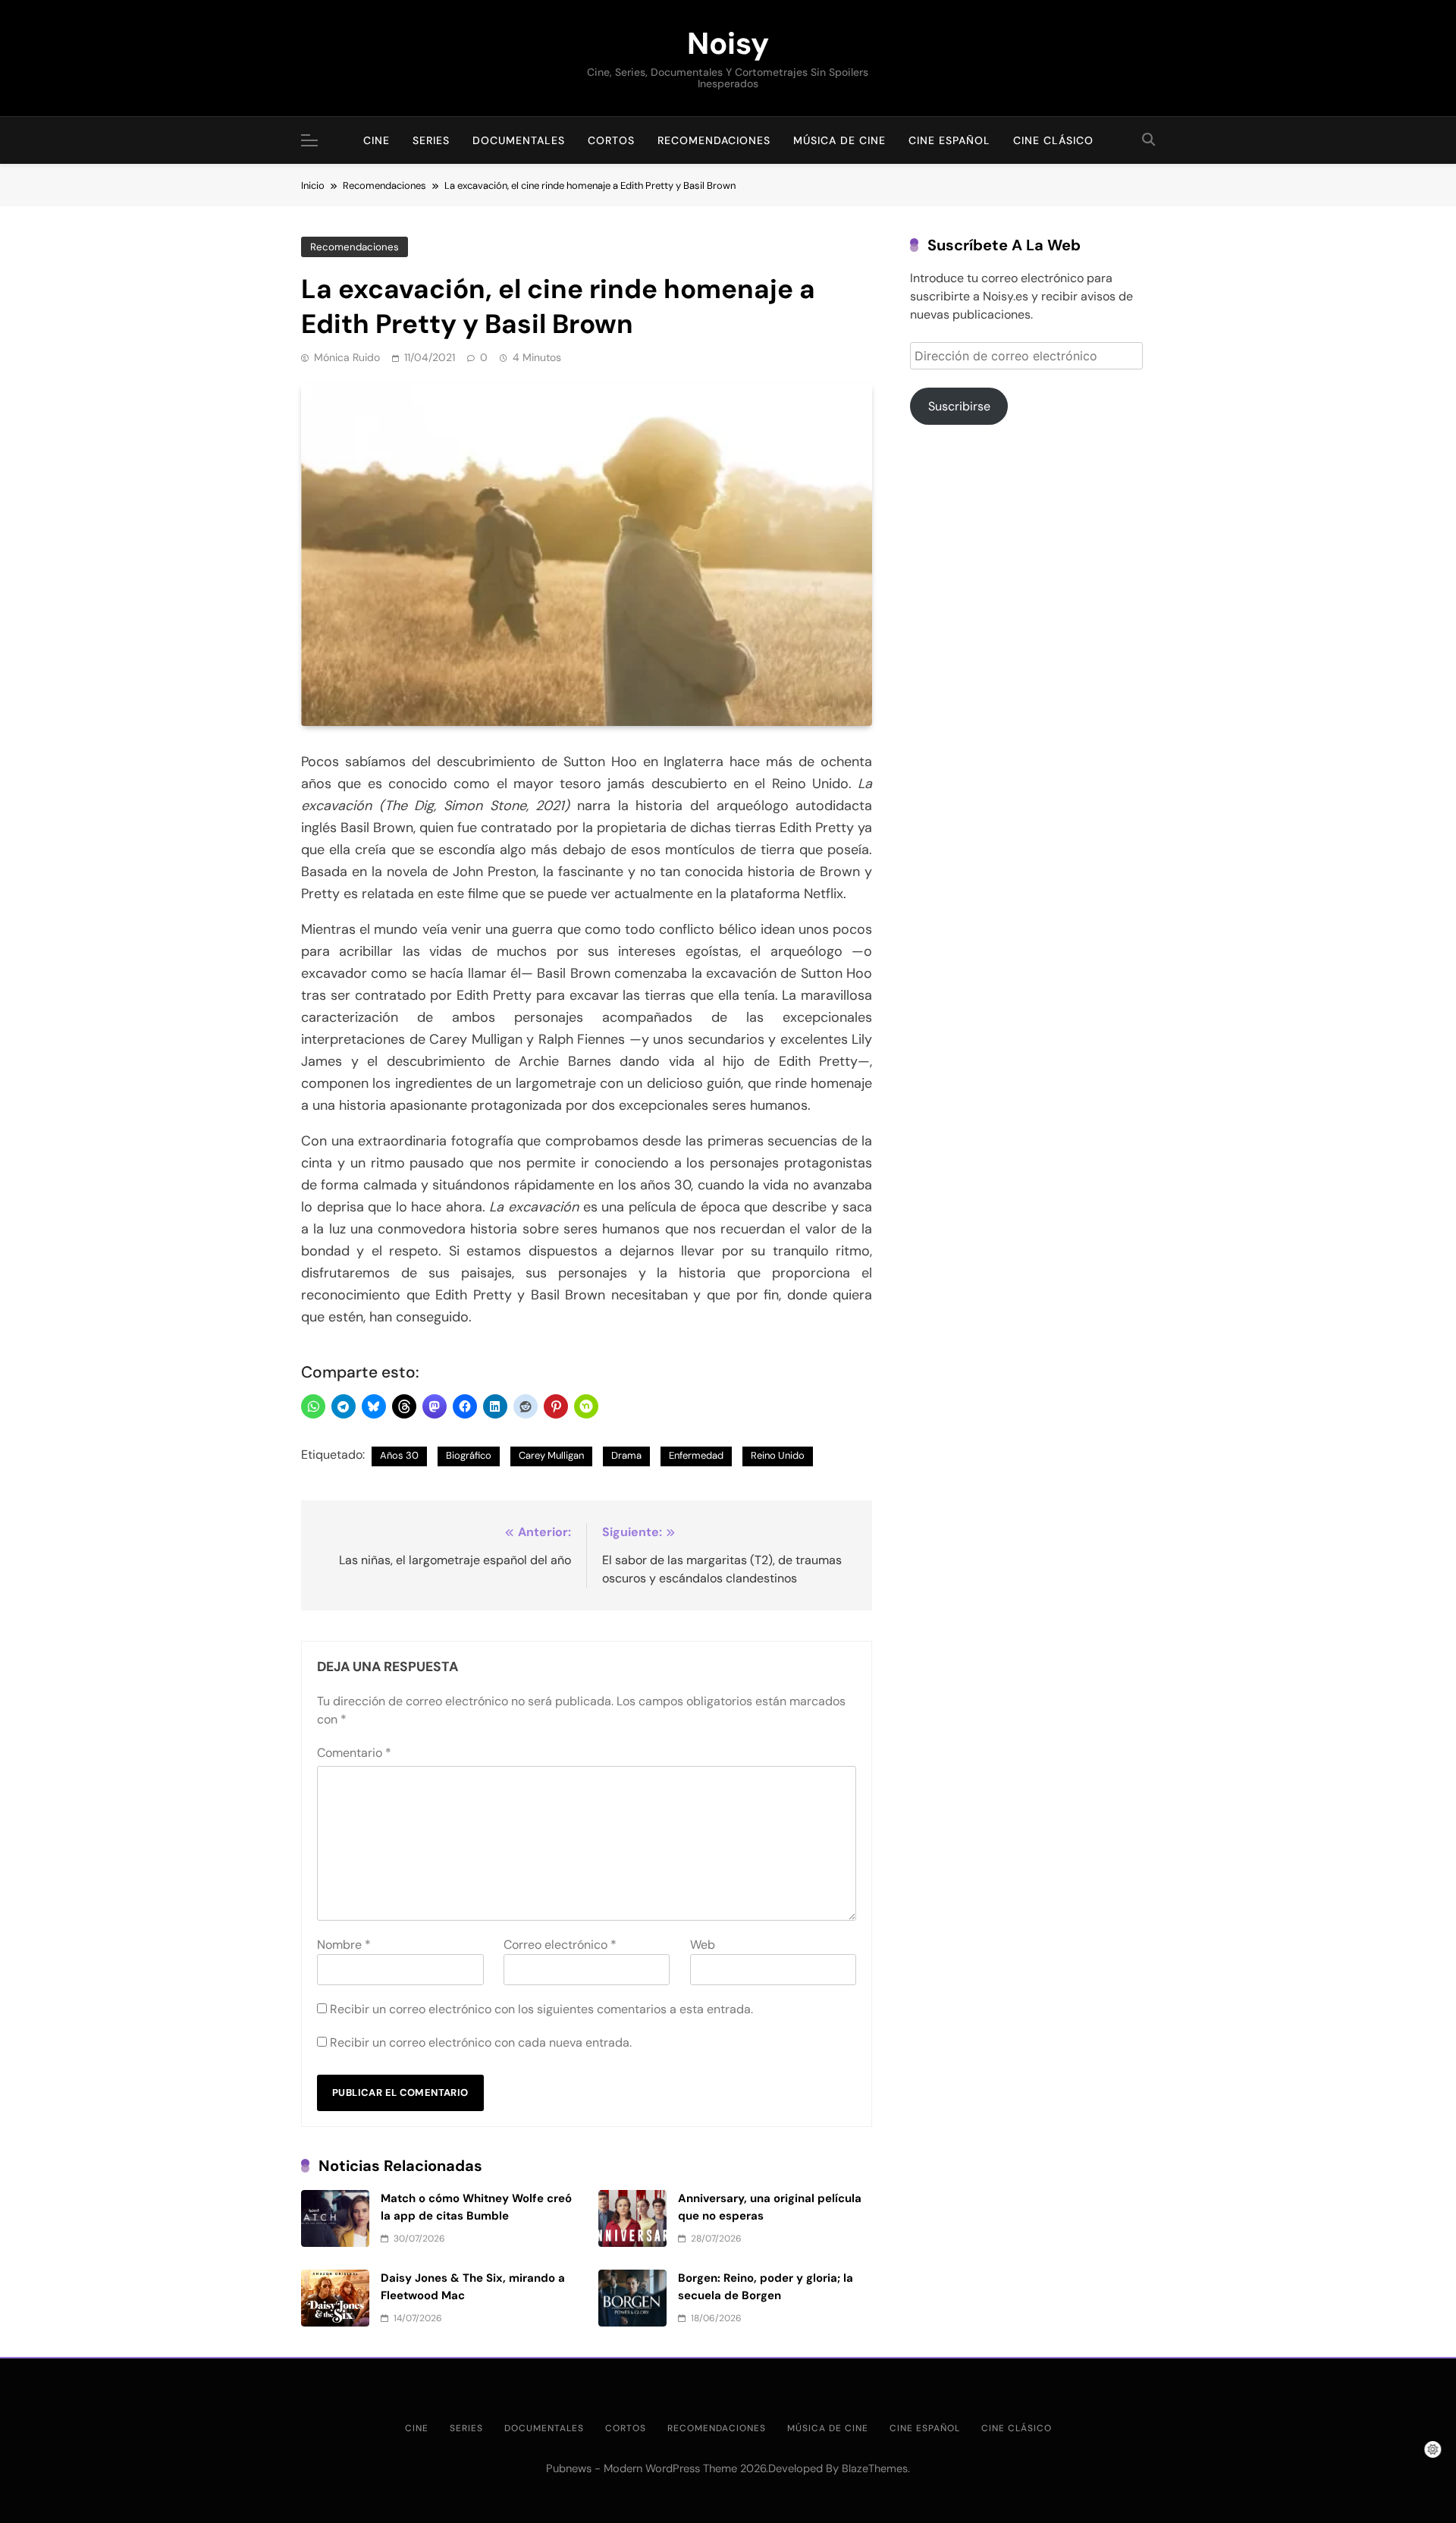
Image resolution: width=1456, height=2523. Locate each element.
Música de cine (839, 140)
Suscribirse (959, 406)
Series (431, 140)
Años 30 (399, 1455)
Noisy (728, 43)
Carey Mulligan (551, 1455)
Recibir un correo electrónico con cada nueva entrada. (481, 2042)
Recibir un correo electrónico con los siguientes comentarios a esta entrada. (541, 2009)
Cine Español (949, 140)
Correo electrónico (560, 1945)
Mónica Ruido (347, 357)
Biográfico (469, 1455)
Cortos (611, 140)
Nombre (344, 1945)
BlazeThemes (875, 2468)
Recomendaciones (714, 140)
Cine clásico (1053, 140)
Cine (377, 140)
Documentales (519, 140)
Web (703, 1945)
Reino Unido (778, 1455)
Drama (626, 1455)
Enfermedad (696, 1455)
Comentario (354, 1753)
